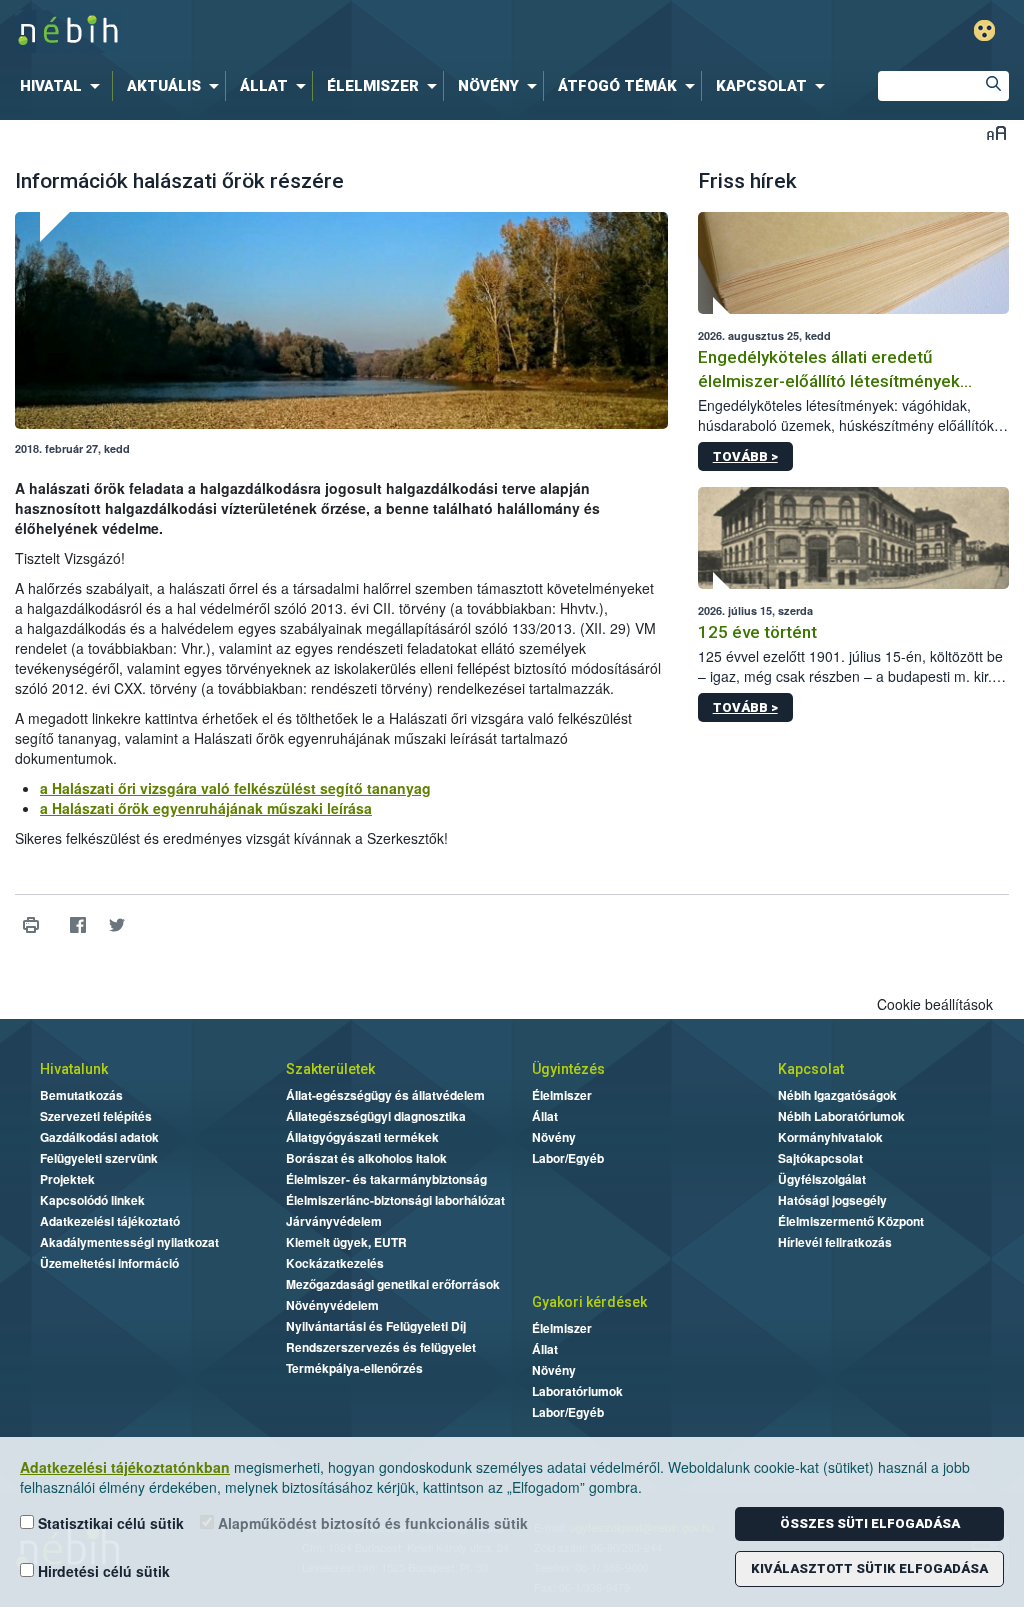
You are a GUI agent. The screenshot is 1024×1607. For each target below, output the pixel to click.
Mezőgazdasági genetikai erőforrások (393, 1284)
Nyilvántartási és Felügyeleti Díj (376, 1326)
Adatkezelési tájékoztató (110, 1221)
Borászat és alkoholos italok (366, 1158)
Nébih (304, 31)
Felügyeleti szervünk (99, 1158)
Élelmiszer (562, 1095)
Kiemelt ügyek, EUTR (346, 1242)
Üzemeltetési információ (109, 1263)
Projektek (67, 1179)
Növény (554, 1137)
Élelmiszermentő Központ (851, 1221)
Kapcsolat (811, 1069)
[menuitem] (64, 86)
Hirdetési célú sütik (102, 1571)
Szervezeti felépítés (96, 1116)
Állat (545, 1116)
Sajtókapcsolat (820, 1158)
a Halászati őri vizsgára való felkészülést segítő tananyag (235, 788)
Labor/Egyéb (568, 1158)
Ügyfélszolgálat (822, 1179)
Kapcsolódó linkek (92, 1200)
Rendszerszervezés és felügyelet (381, 1347)
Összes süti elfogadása (870, 1523)
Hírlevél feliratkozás (835, 1242)
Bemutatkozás (81, 1095)
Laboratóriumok (577, 1391)
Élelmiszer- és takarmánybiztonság (386, 1179)
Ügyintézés (568, 1069)
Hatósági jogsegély (832, 1200)
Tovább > (745, 456)
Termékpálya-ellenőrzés (354, 1368)
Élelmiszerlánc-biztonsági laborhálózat (395, 1200)
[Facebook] (77, 925)
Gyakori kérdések (589, 1302)
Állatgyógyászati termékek (362, 1137)
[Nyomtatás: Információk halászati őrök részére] (30, 925)
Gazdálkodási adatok (99, 1137)
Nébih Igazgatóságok (837, 1095)
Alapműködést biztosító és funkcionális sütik (371, 1523)
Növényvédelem (332, 1305)
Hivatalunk (74, 1069)
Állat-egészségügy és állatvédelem (385, 1095)
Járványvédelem (334, 1221)
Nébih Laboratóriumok (841, 1116)
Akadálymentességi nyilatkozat (129, 1242)
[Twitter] (116, 925)
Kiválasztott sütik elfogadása (869, 1568)
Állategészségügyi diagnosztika (376, 1116)
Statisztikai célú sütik (109, 1523)
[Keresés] (994, 86)
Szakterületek (330, 1069)
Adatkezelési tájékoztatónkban (125, 1467)
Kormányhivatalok (830, 1137)
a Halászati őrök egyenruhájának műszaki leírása (206, 808)
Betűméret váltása (996, 132)
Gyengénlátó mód (984, 30)
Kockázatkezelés (335, 1263)
